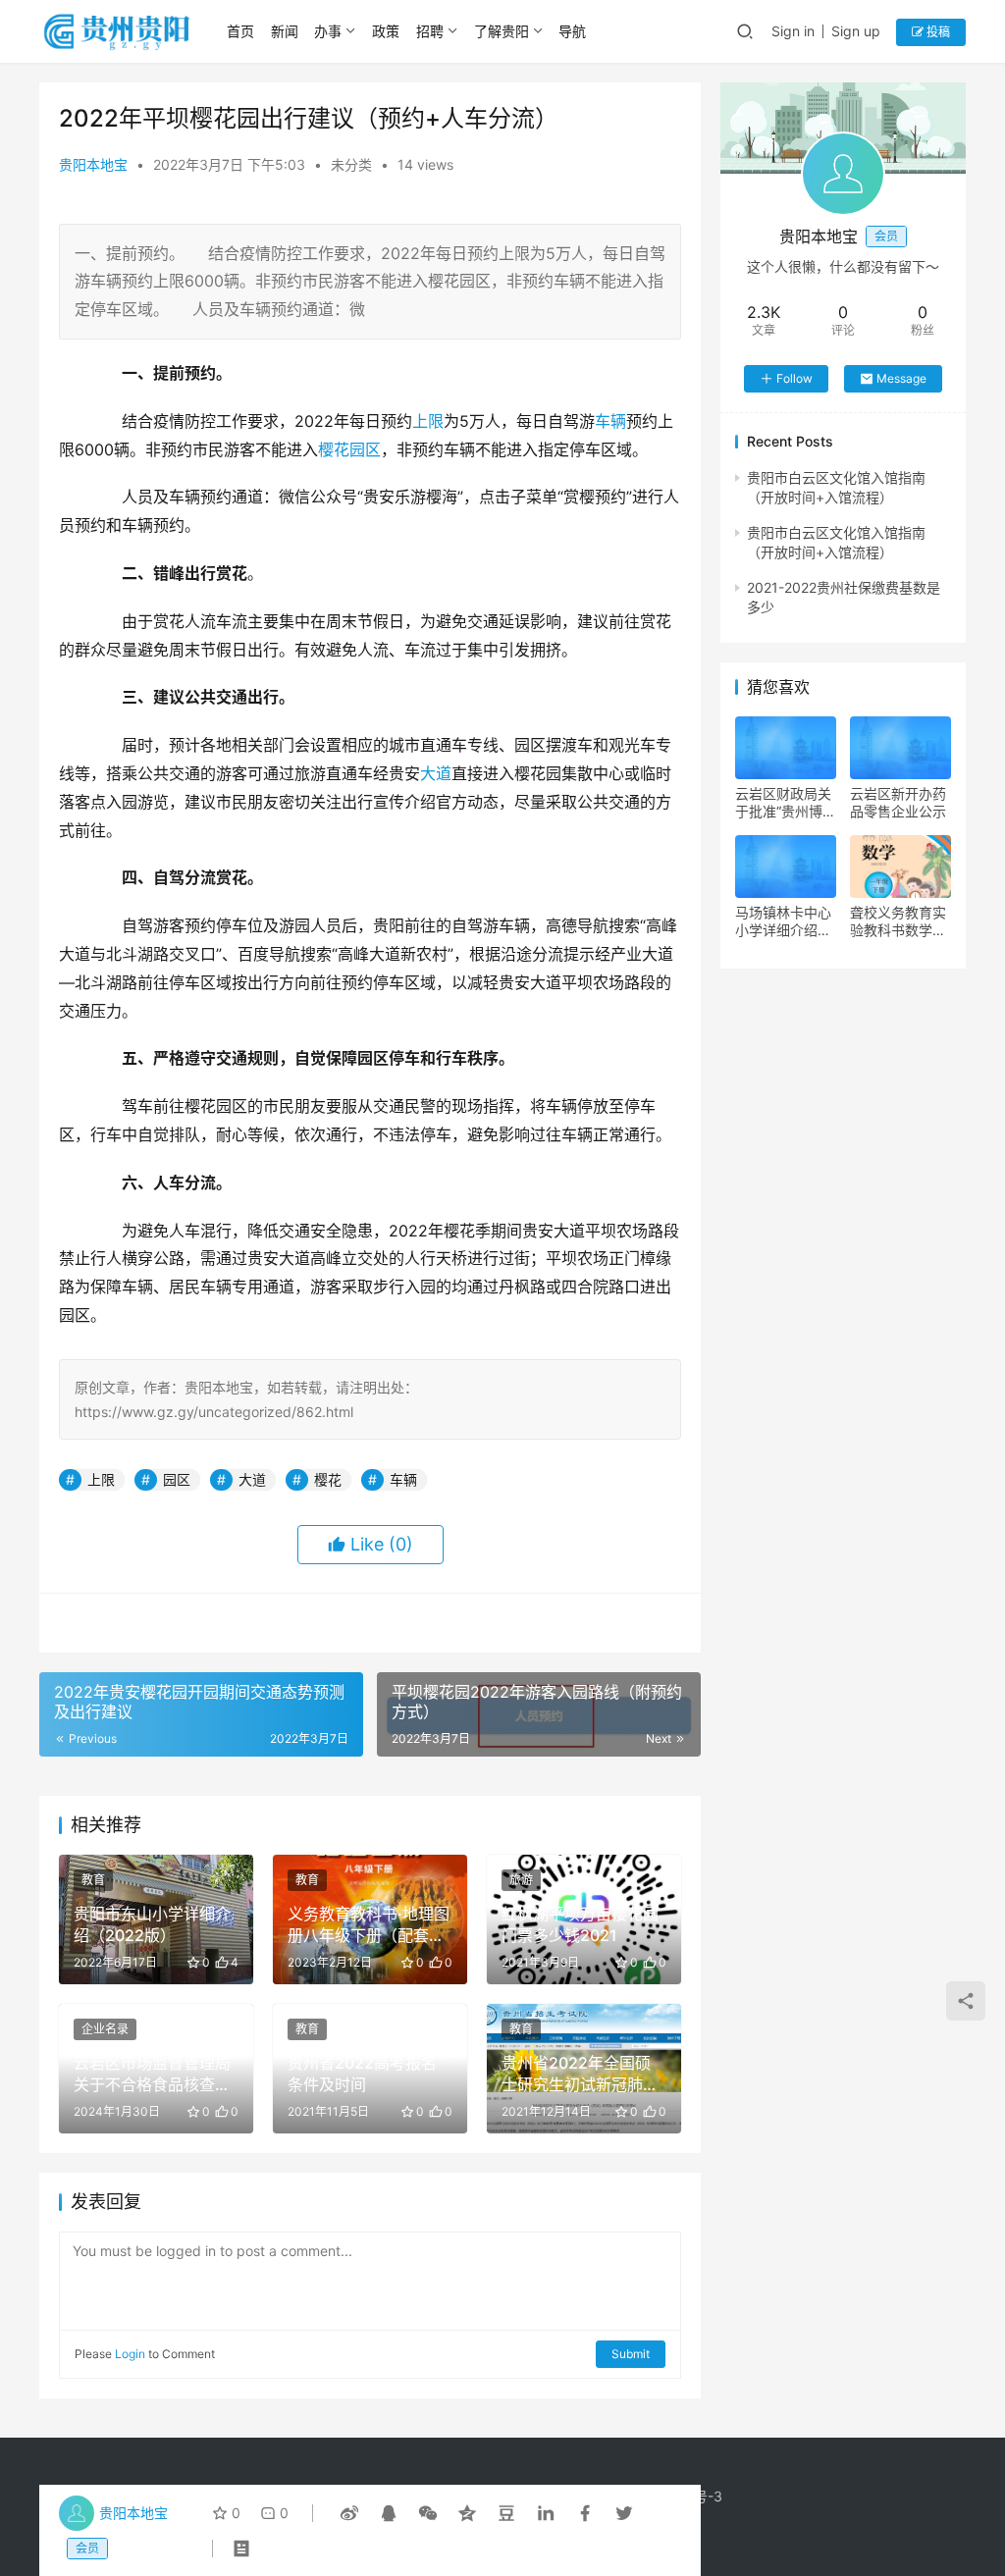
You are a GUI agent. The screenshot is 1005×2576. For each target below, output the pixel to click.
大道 (436, 773)
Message (901, 378)
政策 (386, 31)
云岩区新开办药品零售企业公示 (898, 802)
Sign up (856, 31)
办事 (328, 31)
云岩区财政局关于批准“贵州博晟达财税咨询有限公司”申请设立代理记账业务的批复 (786, 803)
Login (130, 2354)
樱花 (334, 449)
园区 (365, 449)
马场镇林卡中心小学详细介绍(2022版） (783, 921)
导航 (572, 31)
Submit (631, 2354)
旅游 (521, 1880)
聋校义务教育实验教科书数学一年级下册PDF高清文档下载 (898, 921)
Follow (794, 378)
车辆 (610, 421)
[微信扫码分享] (428, 2513)
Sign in (793, 31)
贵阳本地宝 (93, 164)
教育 (93, 1880)
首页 (240, 31)
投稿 (937, 32)
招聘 (430, 31)
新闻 (285, 31)
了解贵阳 (502, 31)
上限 (428, 421)
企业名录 (105, 2029)
